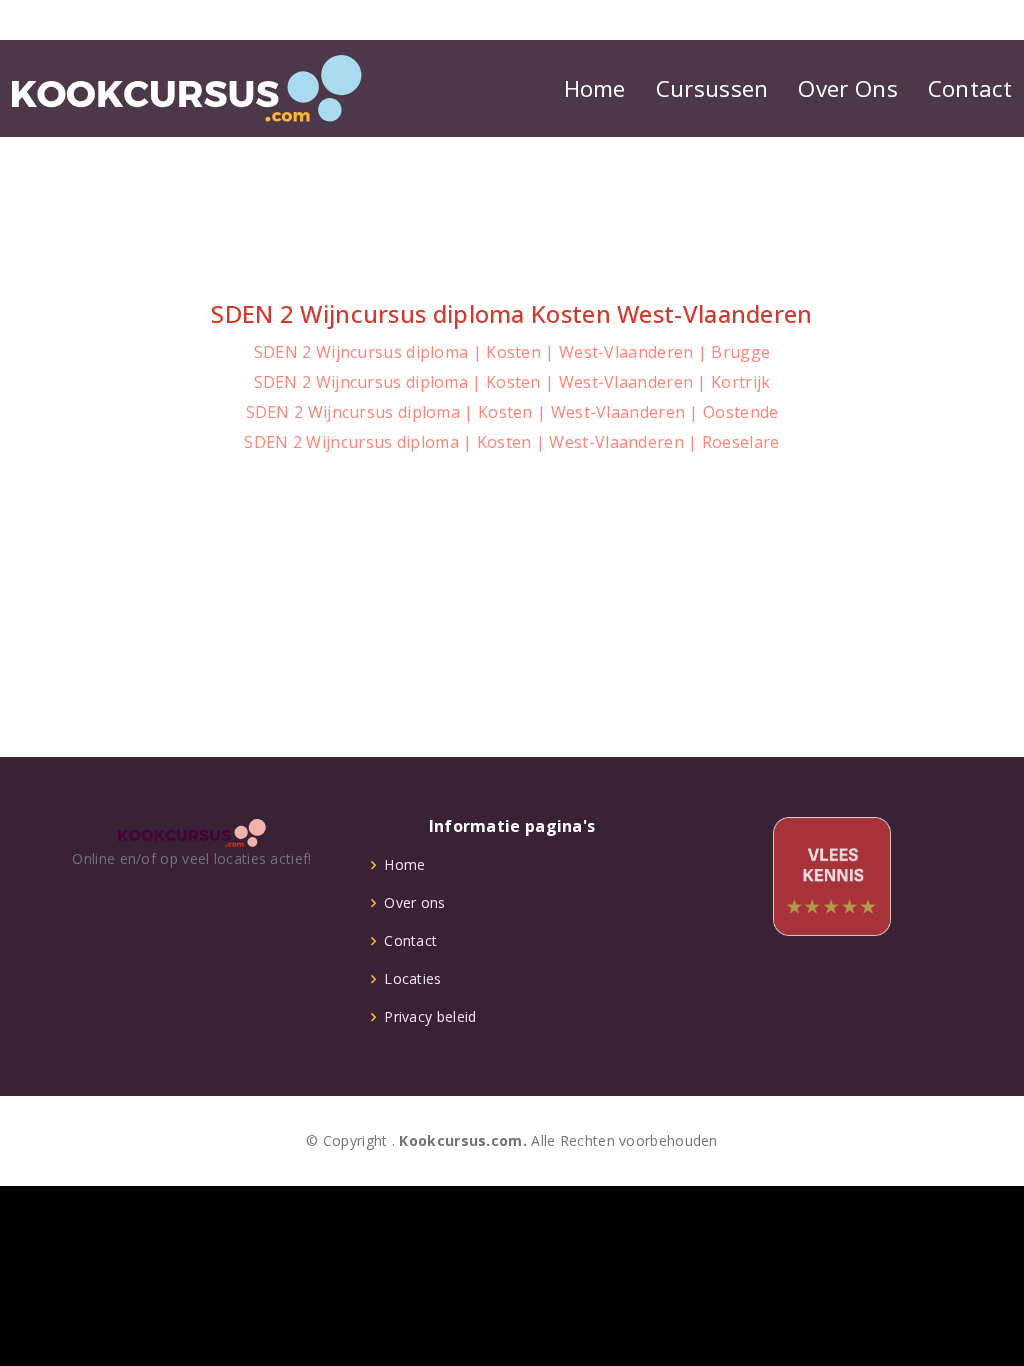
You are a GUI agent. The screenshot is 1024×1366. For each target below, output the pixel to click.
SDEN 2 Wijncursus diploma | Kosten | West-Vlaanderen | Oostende (512, 412)
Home (595, 88)
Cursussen (712, 88)
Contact (970, 88)
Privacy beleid (430, 1017)
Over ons (414, 903)
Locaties (412, 979)
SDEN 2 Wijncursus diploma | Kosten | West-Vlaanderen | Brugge (512, 352)
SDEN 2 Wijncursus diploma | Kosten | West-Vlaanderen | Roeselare (511, 442)
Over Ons (847, 88)
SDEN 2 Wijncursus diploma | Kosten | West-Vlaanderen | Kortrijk (512, 382)
